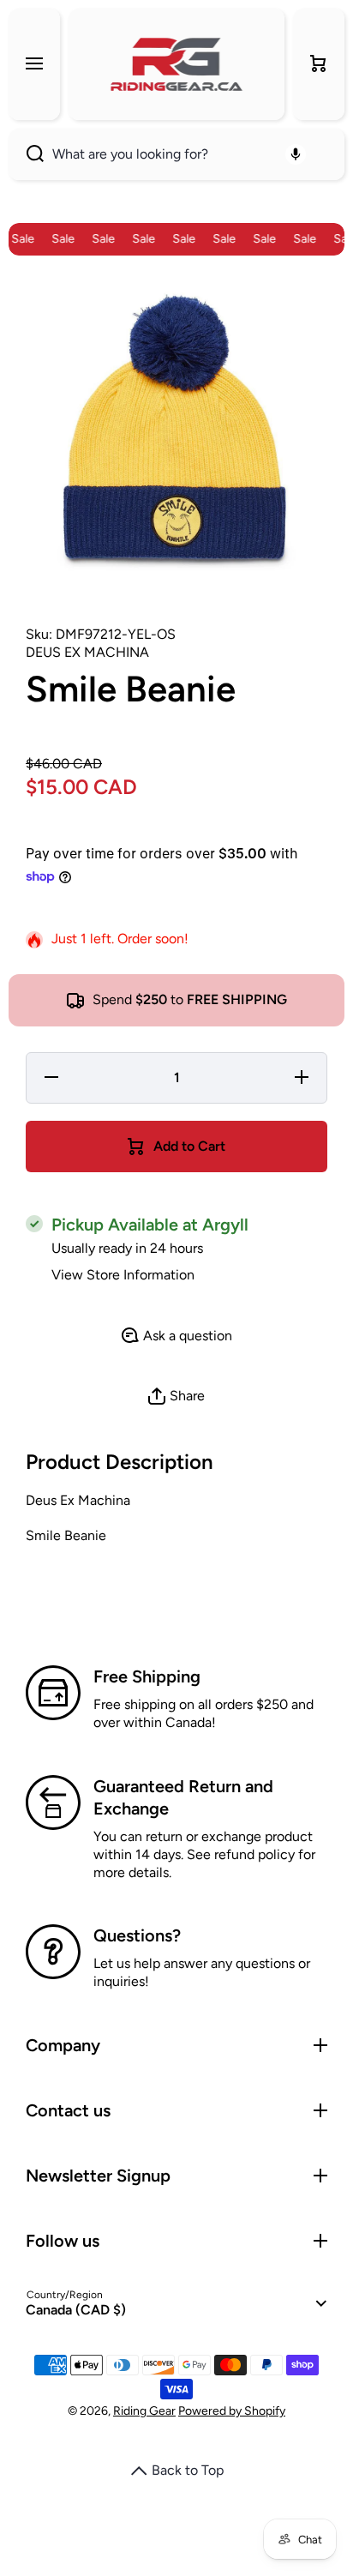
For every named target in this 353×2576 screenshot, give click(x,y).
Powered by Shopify (232, 2411)
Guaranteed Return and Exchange (183, 1797)
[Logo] (176, 64)
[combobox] (176, 154)
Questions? (137, 1935)
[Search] (26, 154)
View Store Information (123, 1275)
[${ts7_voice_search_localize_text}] (296, 154)
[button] (319, 64)
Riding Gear (144, 2411)
